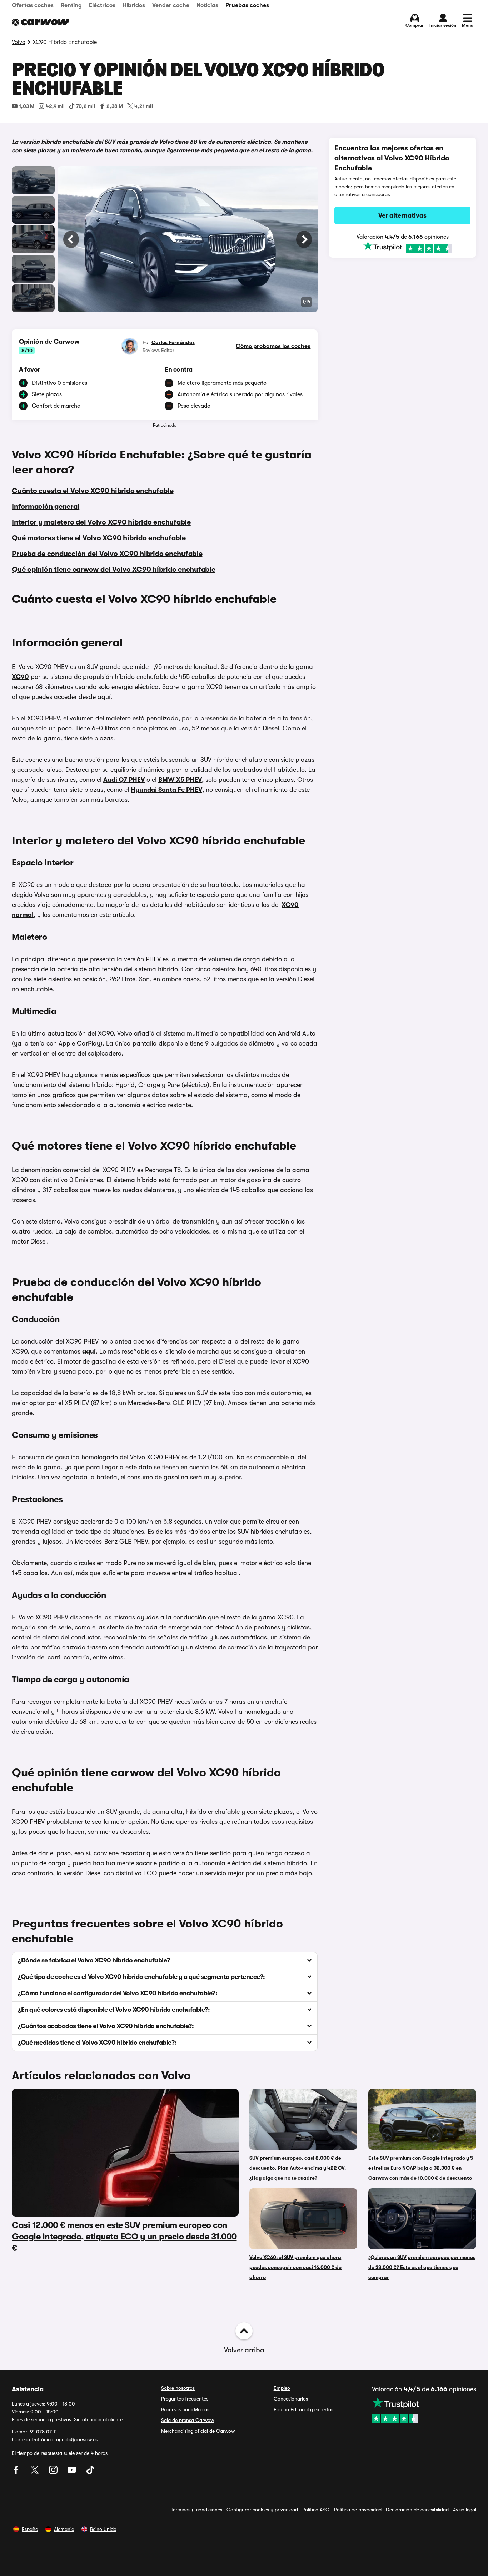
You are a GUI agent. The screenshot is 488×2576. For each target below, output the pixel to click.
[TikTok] (90, 2472)
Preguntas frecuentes (185, 2399)
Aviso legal (465, 2510)
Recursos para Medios (185, 2409)
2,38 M (115, 106)
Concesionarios (291, 2399)
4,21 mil (144, 106)
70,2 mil (86, 106)
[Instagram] (54, 2472)
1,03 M (27, 106)
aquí (89, 1351)
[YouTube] (73, 2472)
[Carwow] (40, 22)
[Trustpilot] (402, 247)
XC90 (20, 677)
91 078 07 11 (43, 2432)
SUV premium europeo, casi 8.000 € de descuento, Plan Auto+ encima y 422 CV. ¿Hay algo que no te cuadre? (298, 2168)
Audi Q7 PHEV (124, 780)
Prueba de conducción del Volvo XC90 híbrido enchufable (107, 554)
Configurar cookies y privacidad (262, 2510)
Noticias (207, 5)
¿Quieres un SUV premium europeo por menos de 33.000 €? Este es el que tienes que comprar (422, 2267)
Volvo (19, 42)
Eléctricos (102, 5)
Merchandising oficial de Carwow (198, 2431)
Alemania (64, 2529)
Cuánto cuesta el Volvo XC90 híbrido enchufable (93, 491)
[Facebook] (17, 2472)
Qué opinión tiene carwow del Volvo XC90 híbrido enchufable (114, 569)
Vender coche (171, 5)
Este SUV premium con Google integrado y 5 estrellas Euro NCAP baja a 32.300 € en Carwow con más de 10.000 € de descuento (421, 2168)
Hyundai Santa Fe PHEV (166, 790)
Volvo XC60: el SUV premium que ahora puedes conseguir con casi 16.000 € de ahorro (295, 2267)
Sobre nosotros (178, 2388)
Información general (46, 507)
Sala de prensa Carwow (188, 2420)
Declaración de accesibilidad (417, 2510)
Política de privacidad (358, 2510)
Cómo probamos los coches (273, 346)
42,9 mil (55, 106)
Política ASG (316, 2510)
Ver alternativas (402, 215)
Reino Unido (103, 2529)
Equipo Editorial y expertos (303, 2409)
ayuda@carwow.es (77, 2439)
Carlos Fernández (173, 342)
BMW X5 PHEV (180, 780)
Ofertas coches (33, 5)
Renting (71, 5)
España (30, 2529)
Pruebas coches (247, 5)
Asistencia (28, 2389)
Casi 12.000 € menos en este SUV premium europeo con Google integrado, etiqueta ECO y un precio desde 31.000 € (124, 2237)
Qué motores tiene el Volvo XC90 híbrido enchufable (99, 538)
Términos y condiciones (196, 2510)
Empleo (282, 2388)
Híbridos (134, 5)
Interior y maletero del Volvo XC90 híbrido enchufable (101, 522)
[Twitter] (35, 2472)
